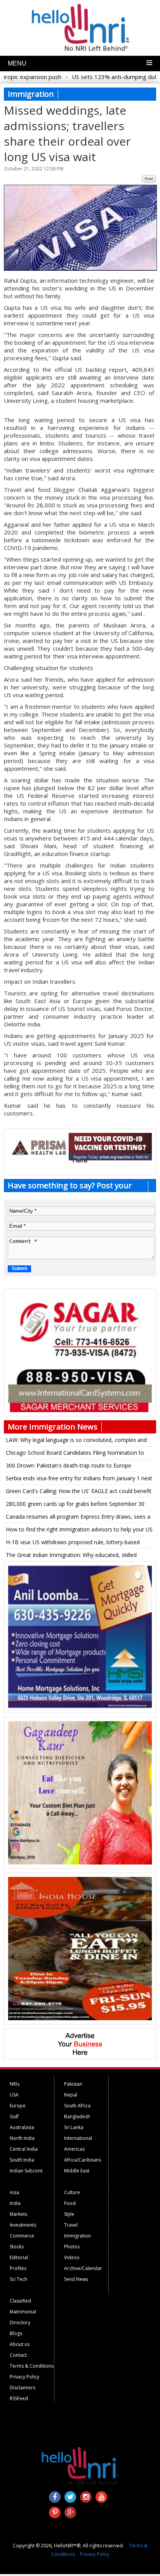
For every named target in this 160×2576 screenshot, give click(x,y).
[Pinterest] (55, 2512)
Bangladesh (77, 2116)
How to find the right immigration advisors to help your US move (79, 1531)
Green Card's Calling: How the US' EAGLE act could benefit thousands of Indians (79, 1492)
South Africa (77, 2106)
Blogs (16, 2333)
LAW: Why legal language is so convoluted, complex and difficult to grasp (76, 1441)
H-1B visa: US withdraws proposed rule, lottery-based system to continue (73, 1543)
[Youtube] (101, 2497)
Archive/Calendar (83, 2268)
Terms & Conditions (32, 2366)
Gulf (14, 2116)
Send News (76, 2279)
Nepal (71, 2095)
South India (22, 2160)
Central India (24, 2149)
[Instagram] (86, 2497)
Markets (18, 2214)
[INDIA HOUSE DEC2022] (80, 2018)
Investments (23, 2225)
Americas (74, 2149)
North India (22, 2138)
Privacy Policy (24, 2377)
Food (70, 2203)
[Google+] (70, 2512)
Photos (72, 2247)
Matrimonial (23, 2312)
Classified (20, 2301)
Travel (71, 2225)
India (15, 2203)
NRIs (15, 2084)
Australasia (22, 2127)
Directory (20, 2323)
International (78, 2138)
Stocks (17, 2247)
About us (20, 2344)
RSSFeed (19, 2398)
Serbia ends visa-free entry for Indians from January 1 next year (79, 1480)
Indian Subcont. (27, 2171)
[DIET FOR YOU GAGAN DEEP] (80, 1863)
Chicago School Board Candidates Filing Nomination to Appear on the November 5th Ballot (75, 1454)
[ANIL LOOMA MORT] (80, 1707)
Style (69, 2214)
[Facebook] (55, 2497)
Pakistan (73, 2084)
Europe (18, 2106)
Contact (18, 2355)
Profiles (18, 2268)
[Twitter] (70, 2497)
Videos (72, 2257)
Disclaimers (23, 2388)
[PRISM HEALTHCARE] (80, 1158)
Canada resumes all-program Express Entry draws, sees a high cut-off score (78, 1518)
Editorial (19, 2257)
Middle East (77, 2171)
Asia (14, 2192)
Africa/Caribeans (83, 2160)
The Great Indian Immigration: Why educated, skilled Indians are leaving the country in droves (71, 1556)
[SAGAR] (80, 1410)
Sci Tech (18, 2279)
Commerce (22, 2236)
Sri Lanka (74, 2127)
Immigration (77, 2236)
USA (14, 2095)
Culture (72, 2192)
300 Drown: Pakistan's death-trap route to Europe (69, 1465)
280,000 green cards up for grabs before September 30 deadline (75, 1505)
